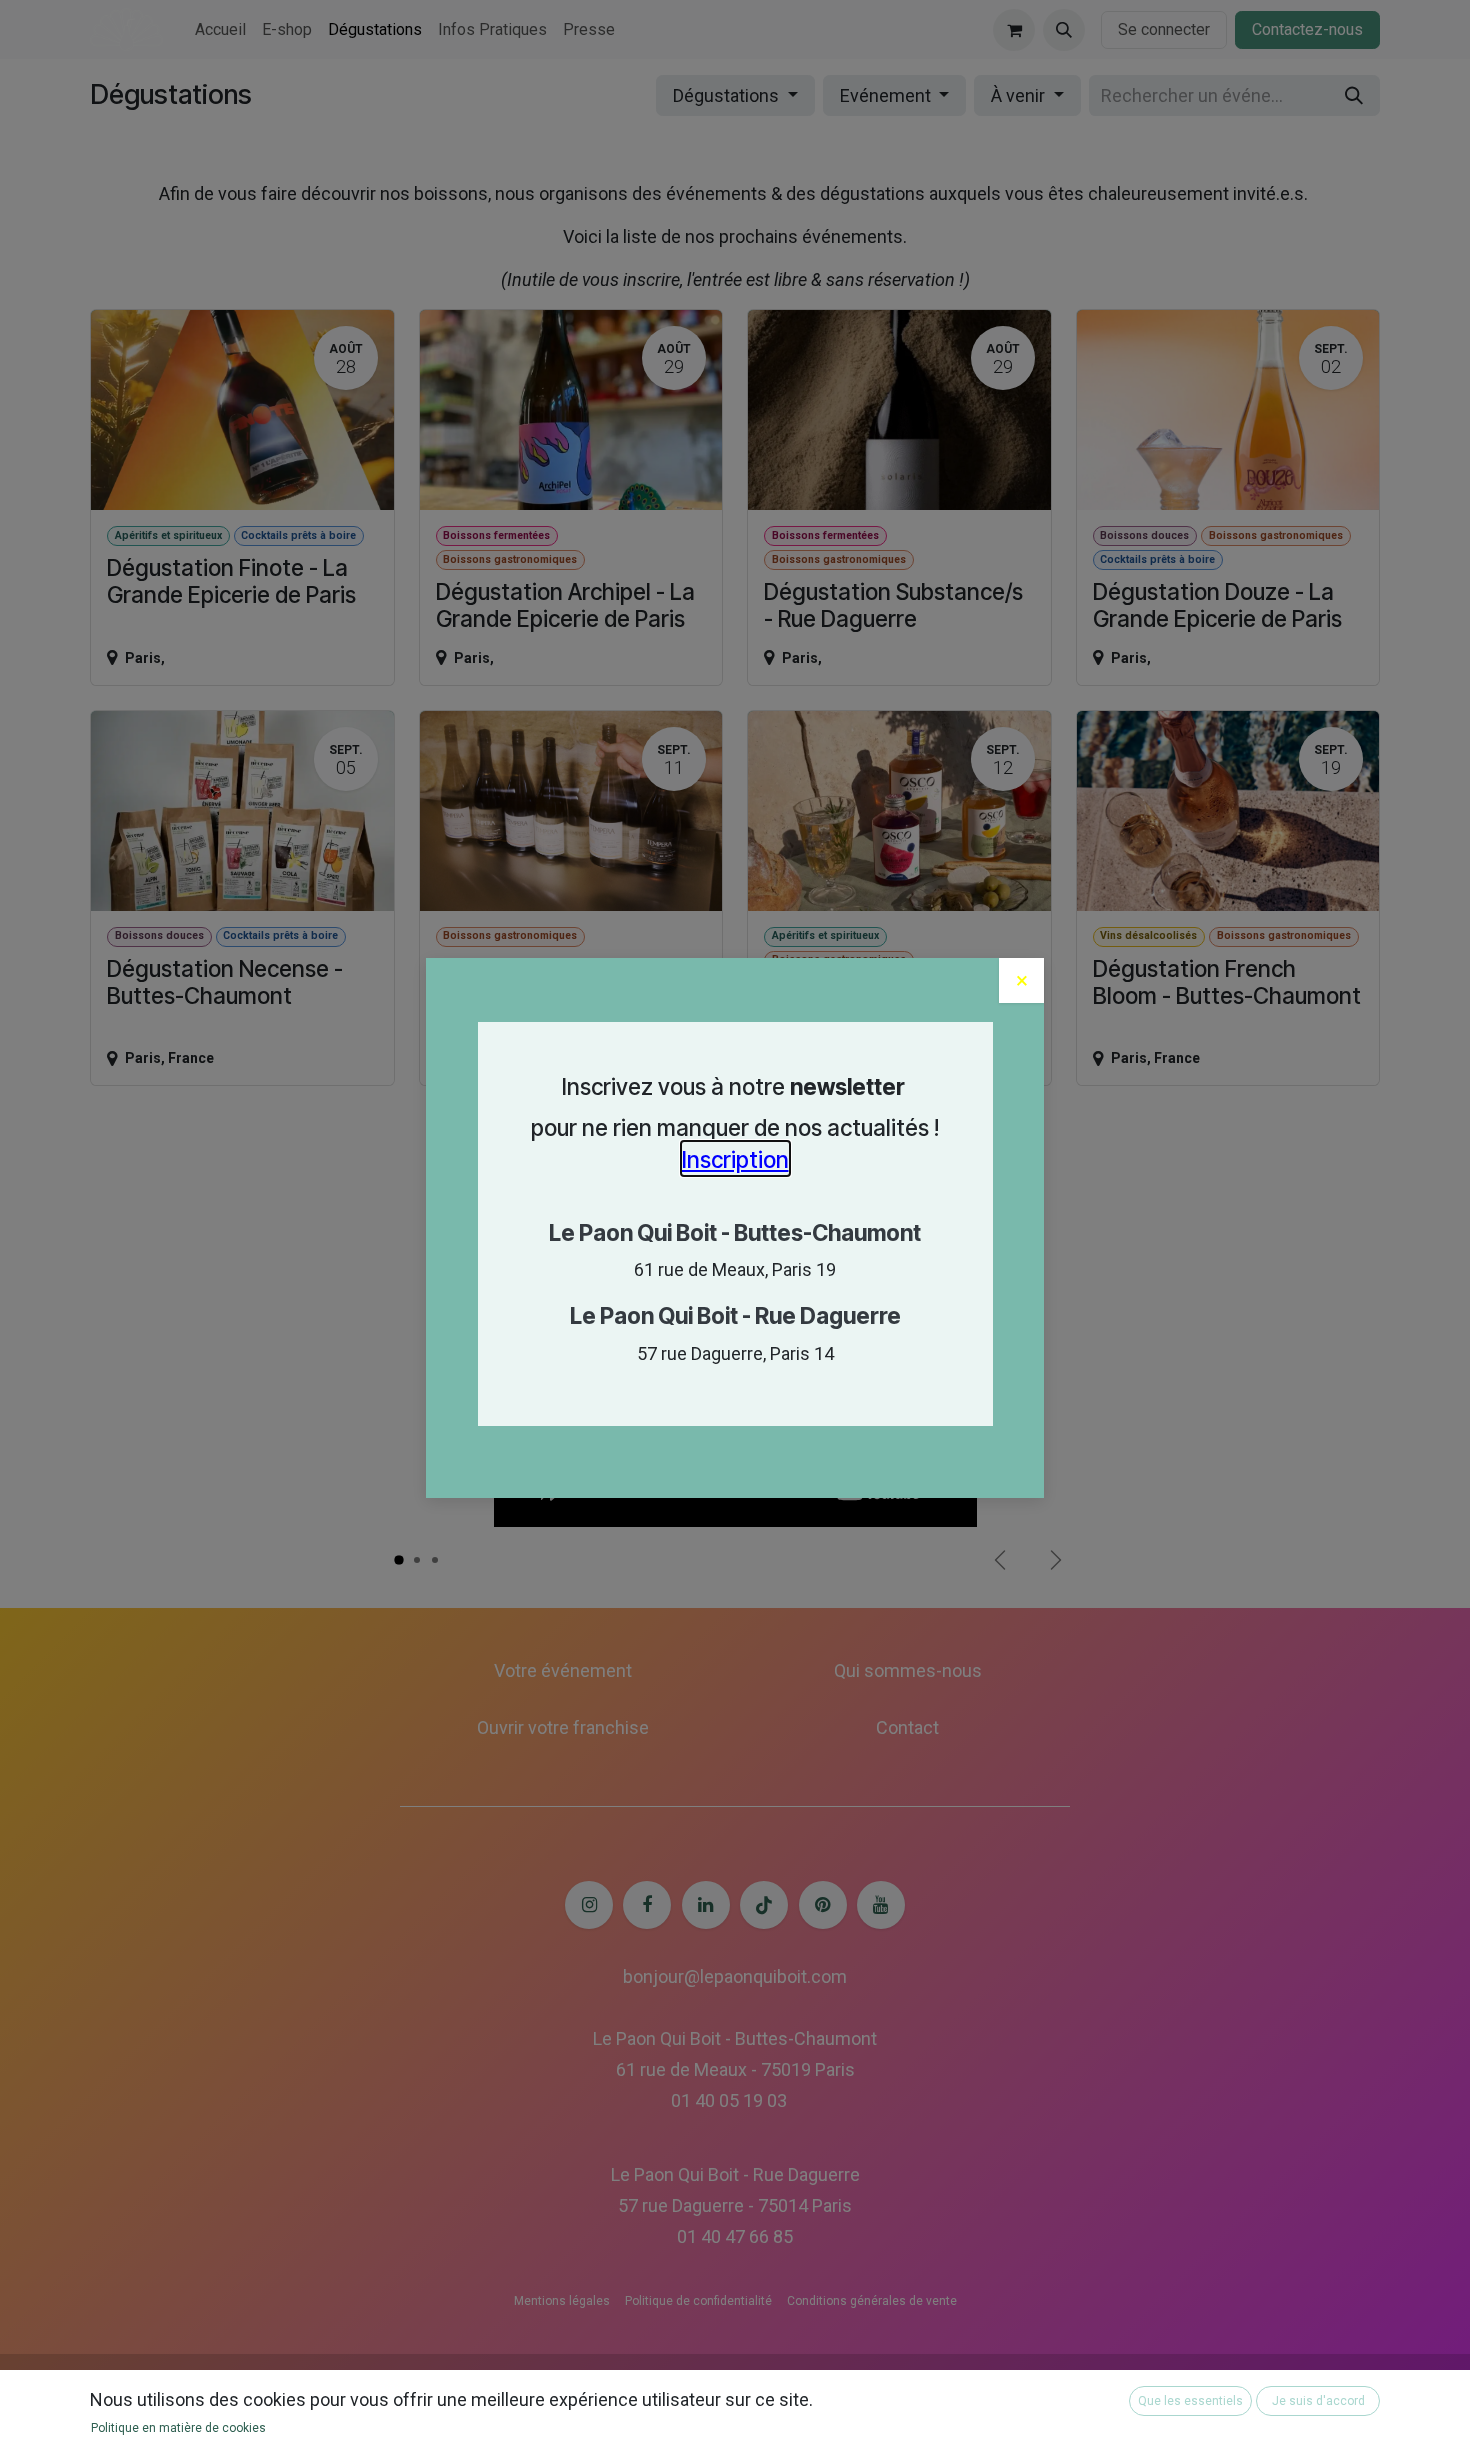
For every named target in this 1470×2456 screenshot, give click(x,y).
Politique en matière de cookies (178, 2428)
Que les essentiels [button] (1190, 2401)
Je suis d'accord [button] (1318, 2401)
